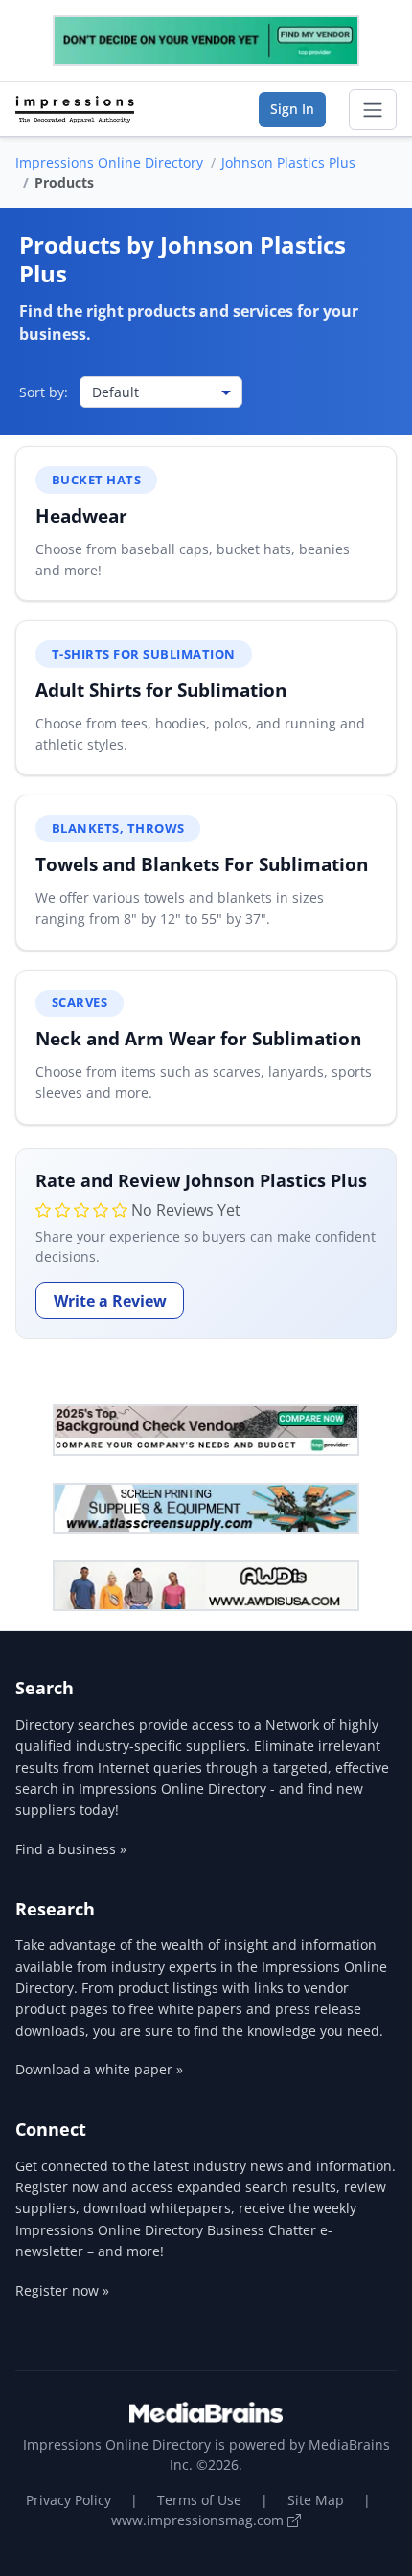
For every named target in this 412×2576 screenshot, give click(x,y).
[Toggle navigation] (373, 110)
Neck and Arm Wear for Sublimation (198, 1038)
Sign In (292, 109)
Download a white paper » (99, 2069)
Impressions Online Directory (109, 162)
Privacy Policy (69, 2500)
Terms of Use (199, 2500)
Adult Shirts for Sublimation (161, 690)
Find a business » (71, 1849)
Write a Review (110, 1301)
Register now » (62, 2290)
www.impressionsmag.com (199, 2520)
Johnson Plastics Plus (288, 162)
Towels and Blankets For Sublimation (202, 864)
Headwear (81, 515)
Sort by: (44, 392)
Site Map (316, 2500)
